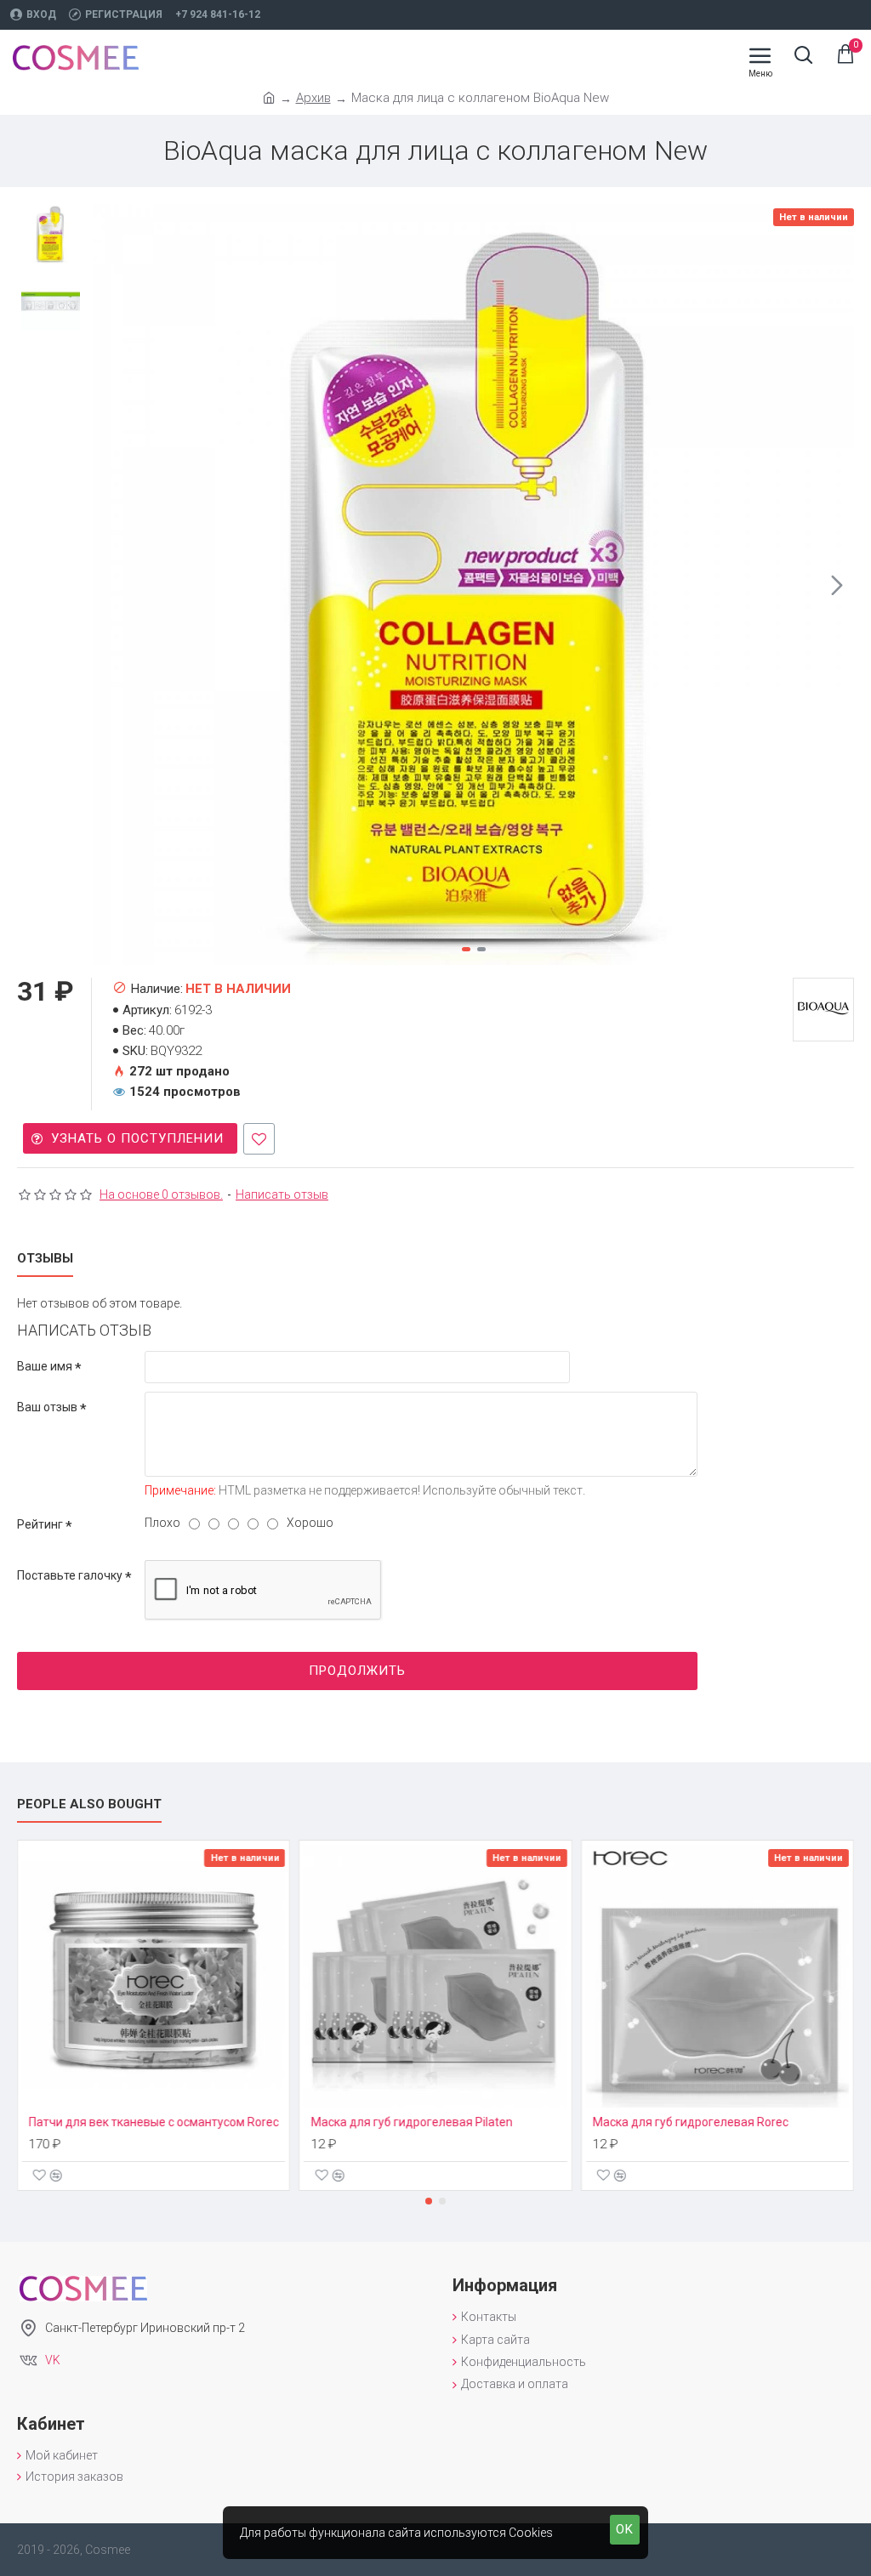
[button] (110, 585)
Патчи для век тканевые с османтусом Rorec (154, 2122)
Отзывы (45, 1258)
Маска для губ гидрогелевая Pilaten (411, 2122)
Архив (313, 98)
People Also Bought (89, 1804)
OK (625, 2529)
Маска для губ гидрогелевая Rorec (691, 2122)
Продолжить (357, 1671)
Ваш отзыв (47, 1407)
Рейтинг (40, 1524)
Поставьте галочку (70, 1575)
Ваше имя (45, 1366)
